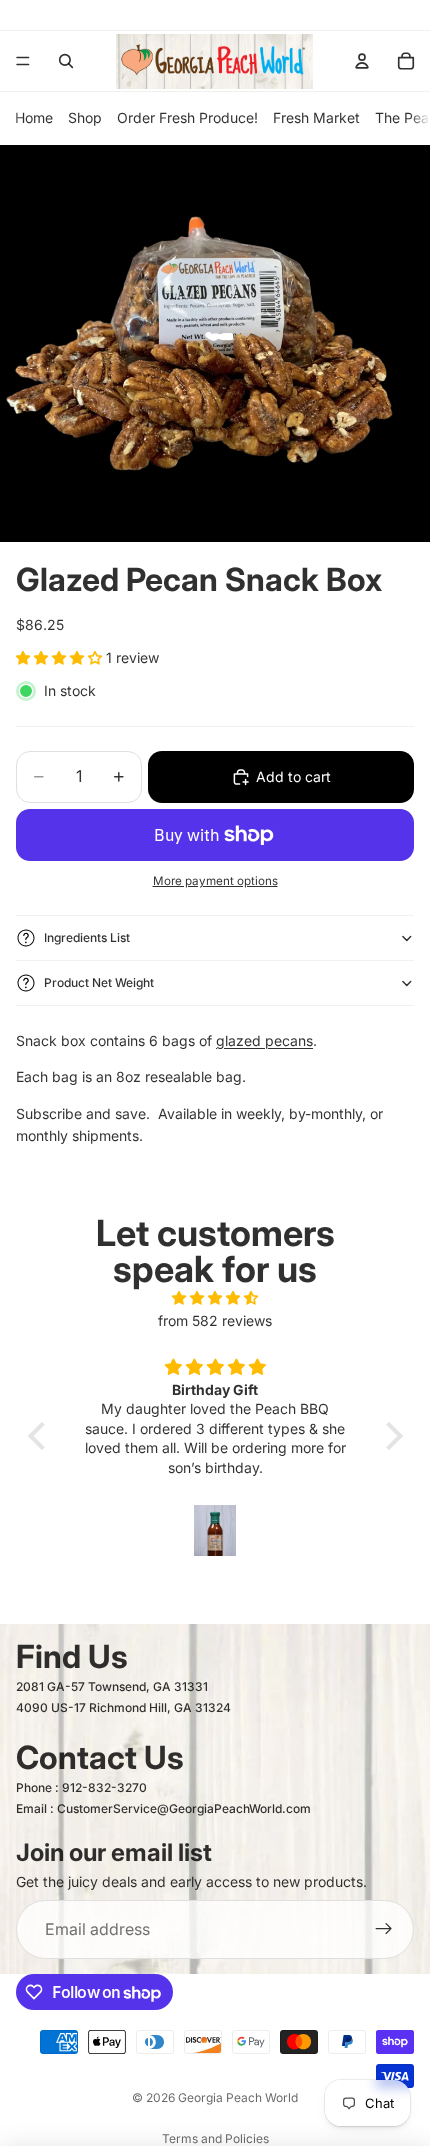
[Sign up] (384, 1930)
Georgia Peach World (238, 2097)
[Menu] (23, 61)
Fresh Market (316, 117)
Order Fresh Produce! (187, 117)
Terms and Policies (215, 2138)
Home (34, 117)
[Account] (362, 61)
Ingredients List (87, 937)
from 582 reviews (215, 1320)
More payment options (215, 881)
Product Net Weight (99, 982)
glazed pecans (264, 1040)
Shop (85, 117)
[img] (215, 1298)
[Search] (66, 61)
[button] (41, 1436)
